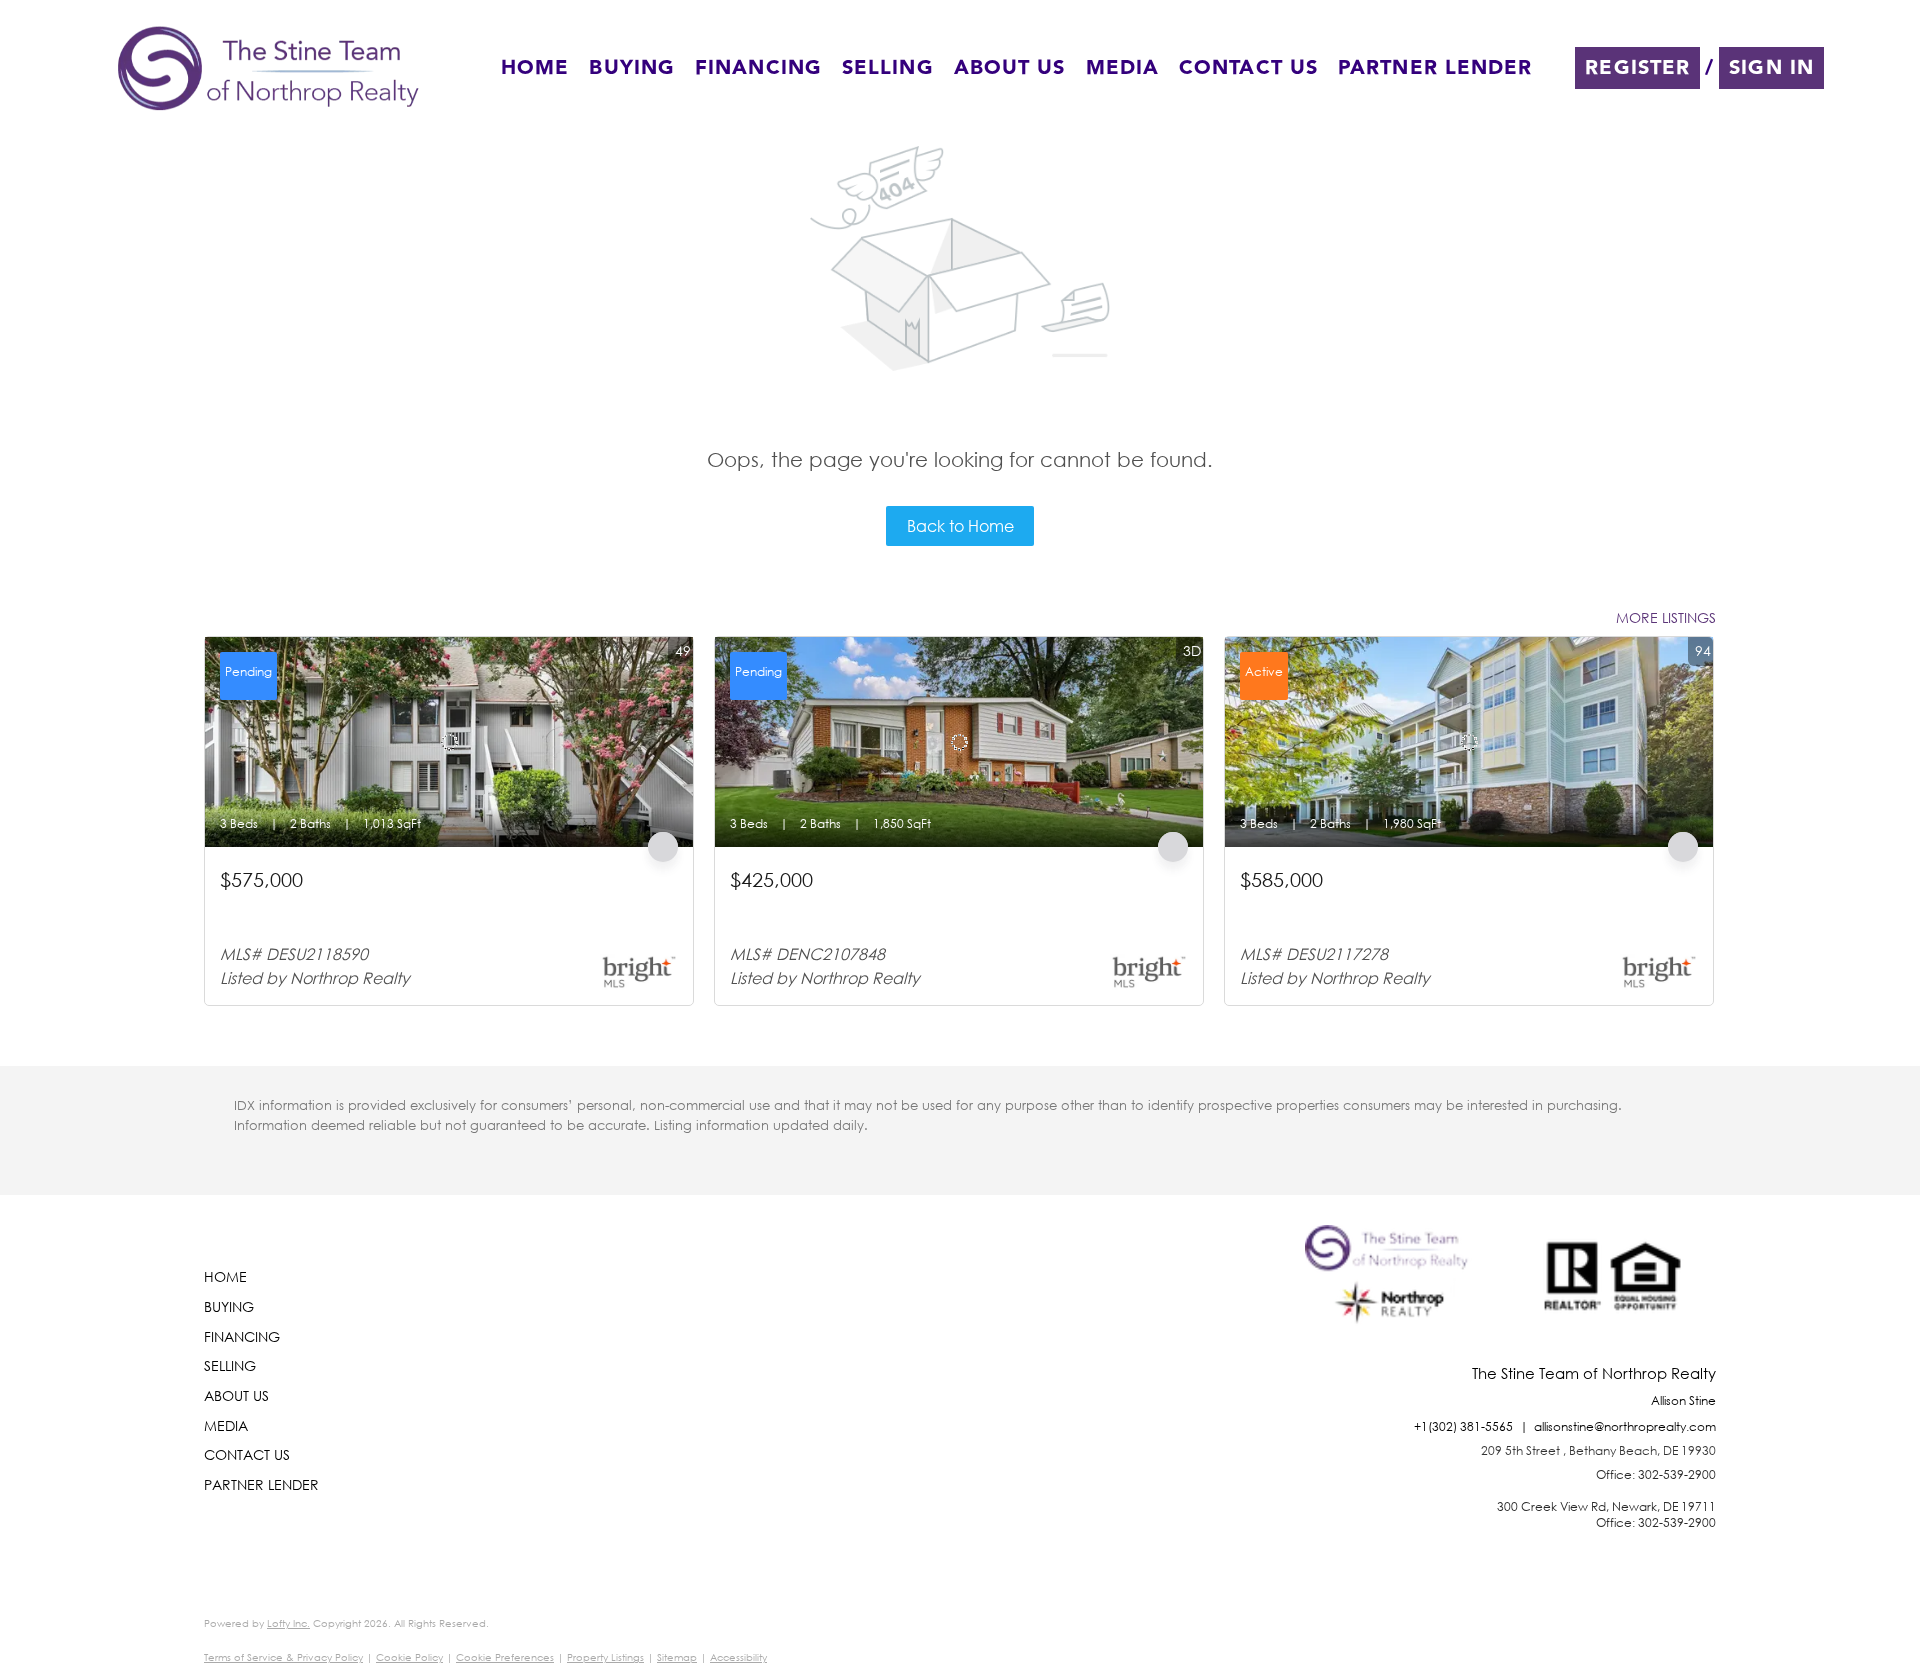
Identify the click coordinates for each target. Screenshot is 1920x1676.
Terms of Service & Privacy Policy (283, 1657)
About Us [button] (1010, 68)
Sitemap (677, 1657)
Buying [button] (632, 68)
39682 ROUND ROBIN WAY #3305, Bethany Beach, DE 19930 (423, 904)
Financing (758, 68)
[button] (268, 68)
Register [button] (1637, 68)
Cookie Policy (409, 1657)
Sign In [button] (1771, 68)
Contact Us (1248, 68)
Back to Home (960, 525)
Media (1123, 68)
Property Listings (605, 1657)
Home (535, 68)
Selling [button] (888, 68)
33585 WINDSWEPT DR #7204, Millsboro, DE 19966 (1404, 904)
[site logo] (1391, 1295)
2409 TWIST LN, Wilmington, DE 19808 (852, 904)
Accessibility (738, 1657)
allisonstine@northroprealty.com (1625, 1426)
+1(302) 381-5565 (1463, 1426)
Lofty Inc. (288, 1623)
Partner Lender (1435, 68)
